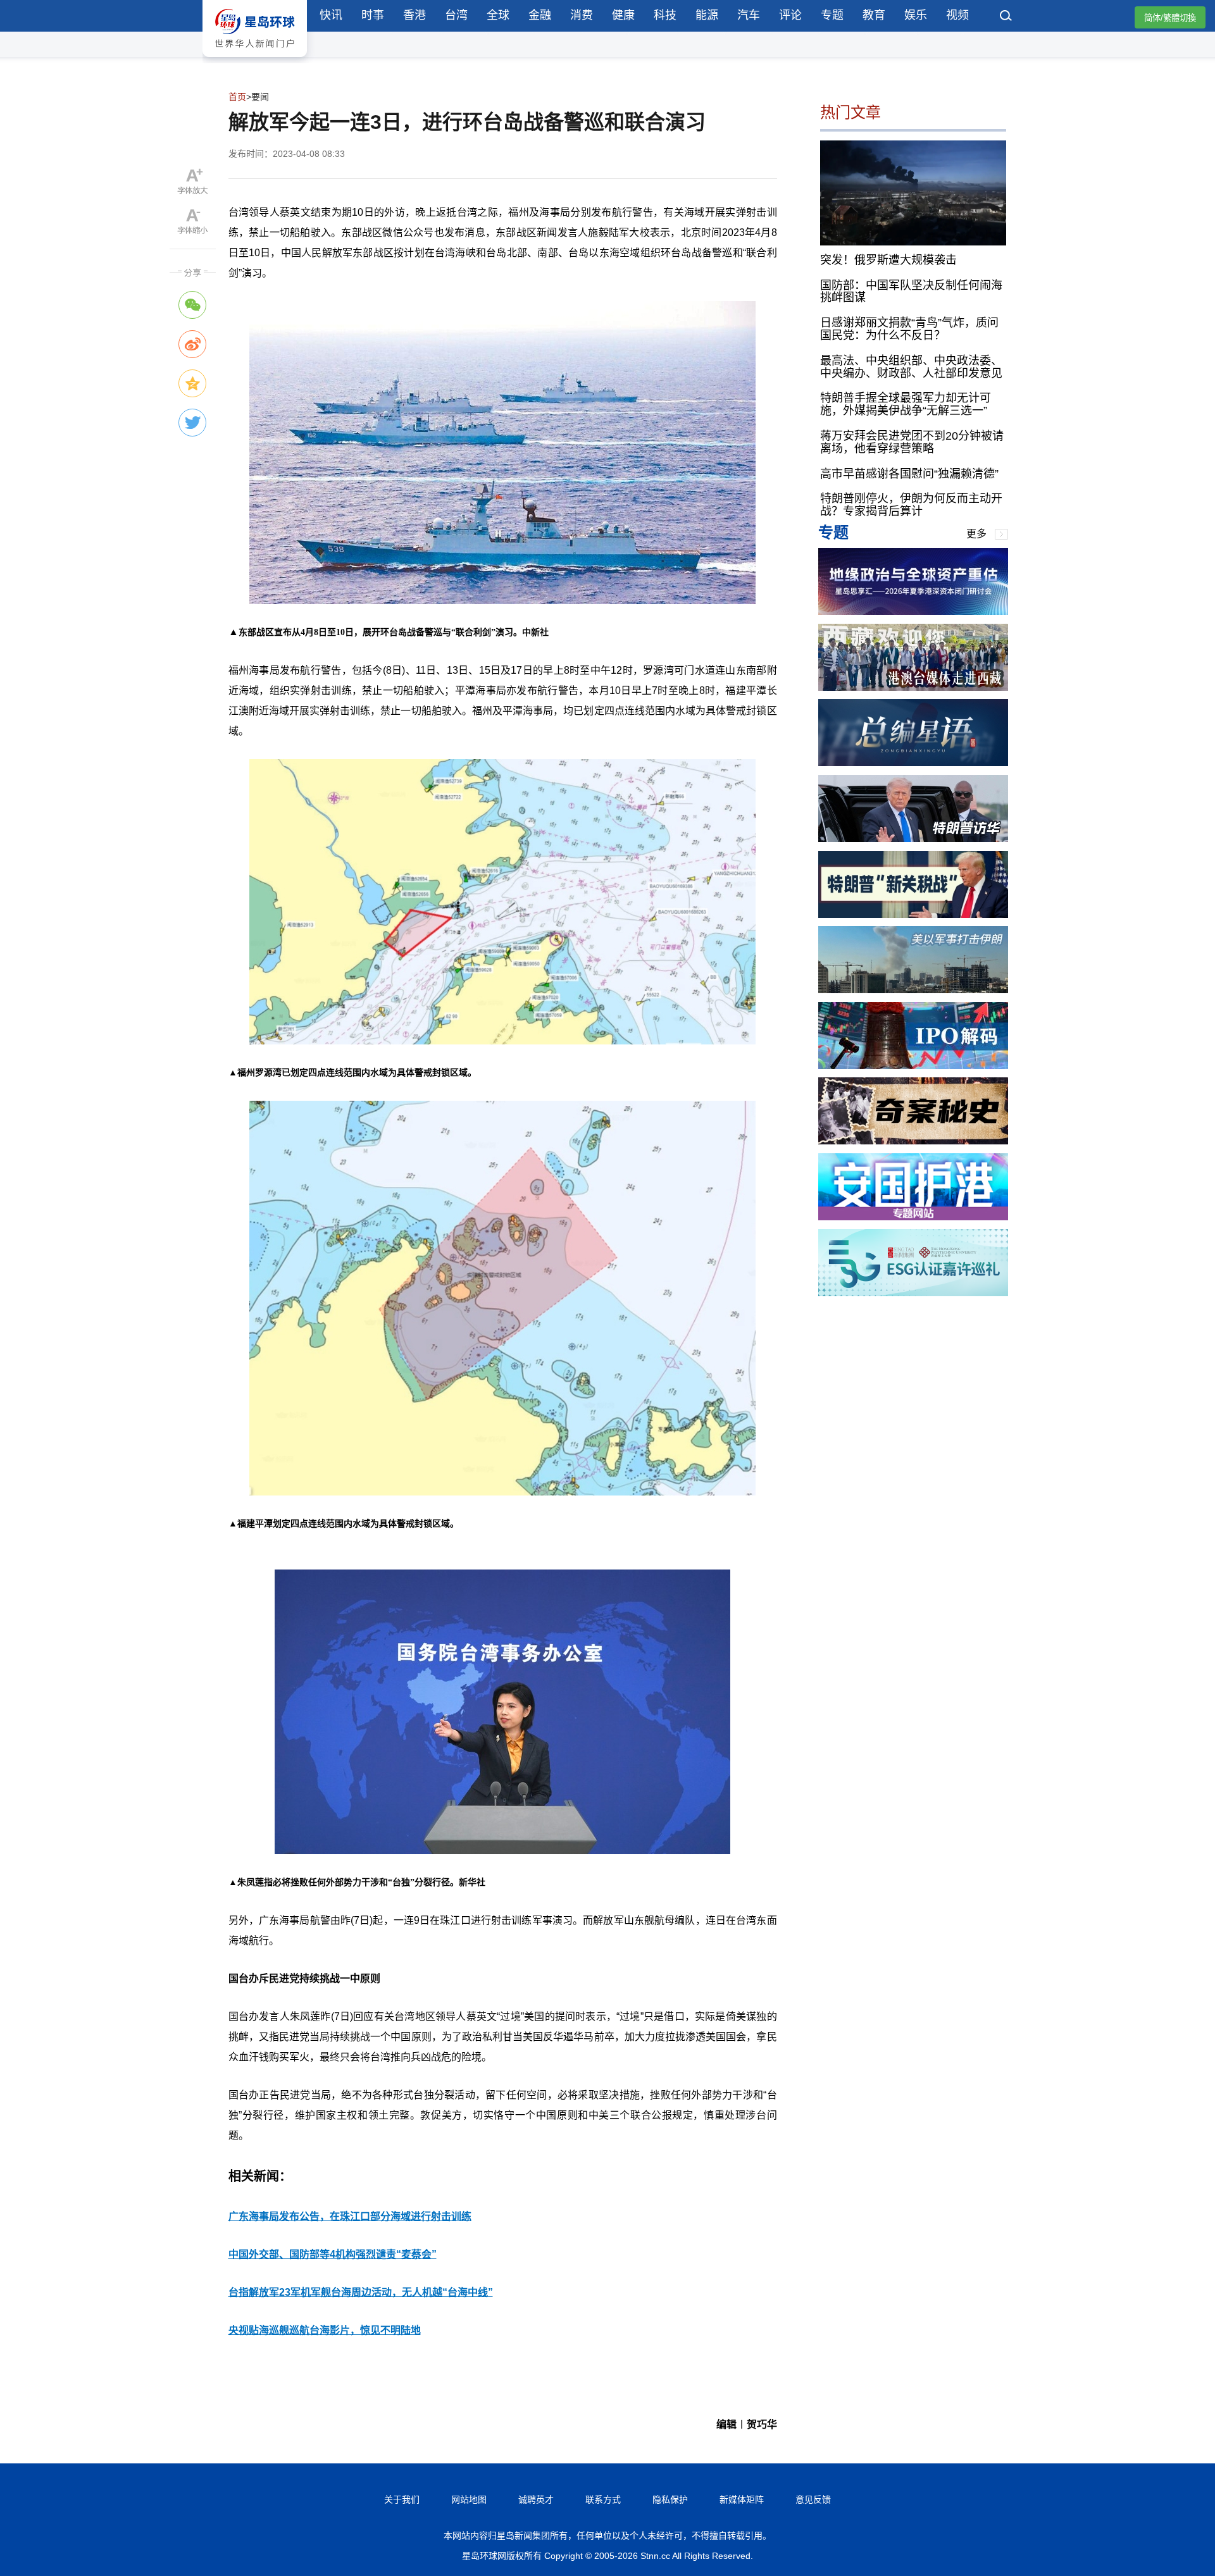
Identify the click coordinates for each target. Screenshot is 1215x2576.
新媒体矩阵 (742, 2499)
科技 (665, 15)
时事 (373, 15)
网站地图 (469, 2499)
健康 (623, 15)
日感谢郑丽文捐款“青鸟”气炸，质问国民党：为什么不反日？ (909, 329)
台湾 (456, 15)
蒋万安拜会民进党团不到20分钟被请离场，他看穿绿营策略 (912, 442)
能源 (707, 15)
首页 (237, 97)
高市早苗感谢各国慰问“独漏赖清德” (909, 473)
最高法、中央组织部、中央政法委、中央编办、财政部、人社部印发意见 (911, 366)
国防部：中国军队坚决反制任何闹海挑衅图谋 (911, 291)
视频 (957, 15)
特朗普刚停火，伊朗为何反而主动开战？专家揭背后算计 (911, 505)
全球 (498, 15)
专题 (832, 15)
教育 (874, 15)
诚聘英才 (536, 2499)
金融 (540, 15)
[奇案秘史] (913, 1141)
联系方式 (603, 2499)
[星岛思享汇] (913, 611)
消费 (582, 15)
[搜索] (1006, 17)
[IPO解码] (913, 1066)
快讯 (331, 15)
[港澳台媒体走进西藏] (913, 687)
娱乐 (916, 15)
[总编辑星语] (913, 763)
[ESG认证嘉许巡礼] (913, 1293)
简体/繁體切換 (1170, 18)
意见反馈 (813, 2499)
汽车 (749, 15)
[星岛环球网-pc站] (255, 60)
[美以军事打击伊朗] (913, 990)
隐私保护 (670, 2499)
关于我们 (402, 2499)
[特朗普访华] (913, 839)
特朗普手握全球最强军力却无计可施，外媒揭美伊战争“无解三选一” (906, 404)
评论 (790, 15)
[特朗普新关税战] (913, 914)
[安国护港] (913, 1217)
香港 (414, 15)
